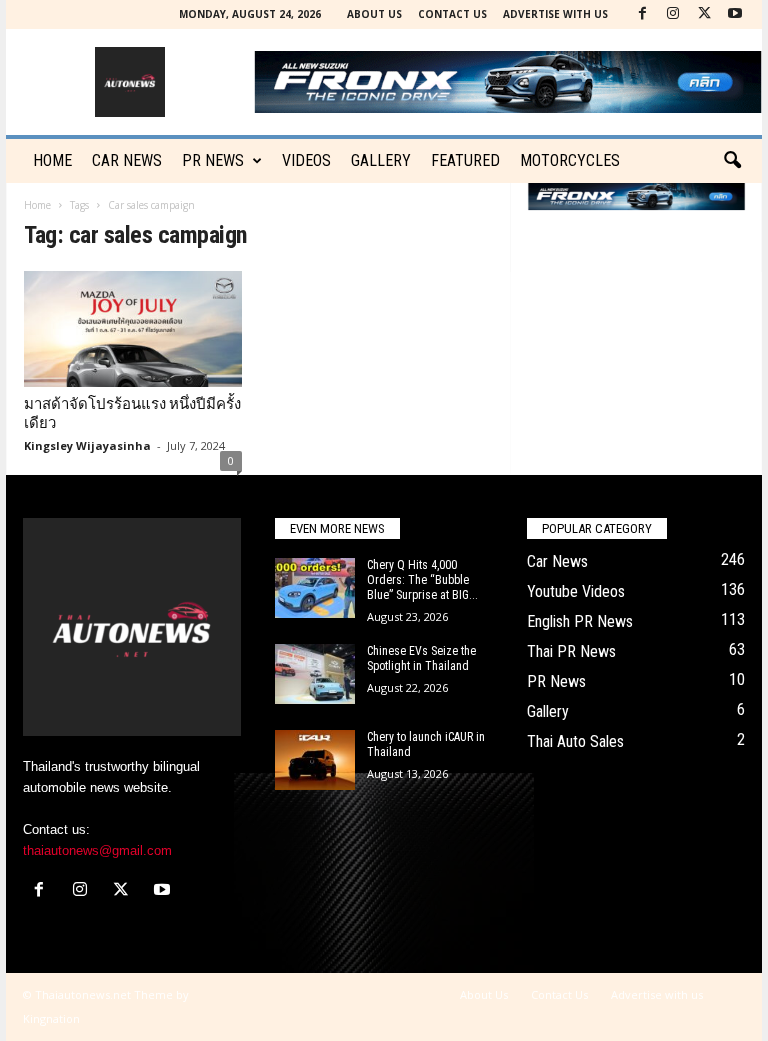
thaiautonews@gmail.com (97, 850)
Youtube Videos (576, 591)
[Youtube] (735, 14)
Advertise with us (555, 14)
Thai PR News (571, 651)
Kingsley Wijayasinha (87, 445)
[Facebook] (642, 14)
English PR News (580, 621)
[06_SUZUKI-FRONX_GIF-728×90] (636, 196)
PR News (213, 160)
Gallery (381, 160)
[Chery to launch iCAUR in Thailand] (315, 760)
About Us (374, 14)
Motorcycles (570, 160)
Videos (306, 160)
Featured (465, 160)
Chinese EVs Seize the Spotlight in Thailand (421, 658)
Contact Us (452, 14)
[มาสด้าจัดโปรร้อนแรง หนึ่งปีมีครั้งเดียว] (133, 329)
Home (52, 160)
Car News (557, 561)
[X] (704, 14)
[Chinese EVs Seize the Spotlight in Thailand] (315, 674)
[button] (732, 161)
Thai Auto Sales (575, 741)
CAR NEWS (127, 160)
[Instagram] (673, 14)
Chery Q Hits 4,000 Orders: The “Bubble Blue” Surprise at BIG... (422, 580)
